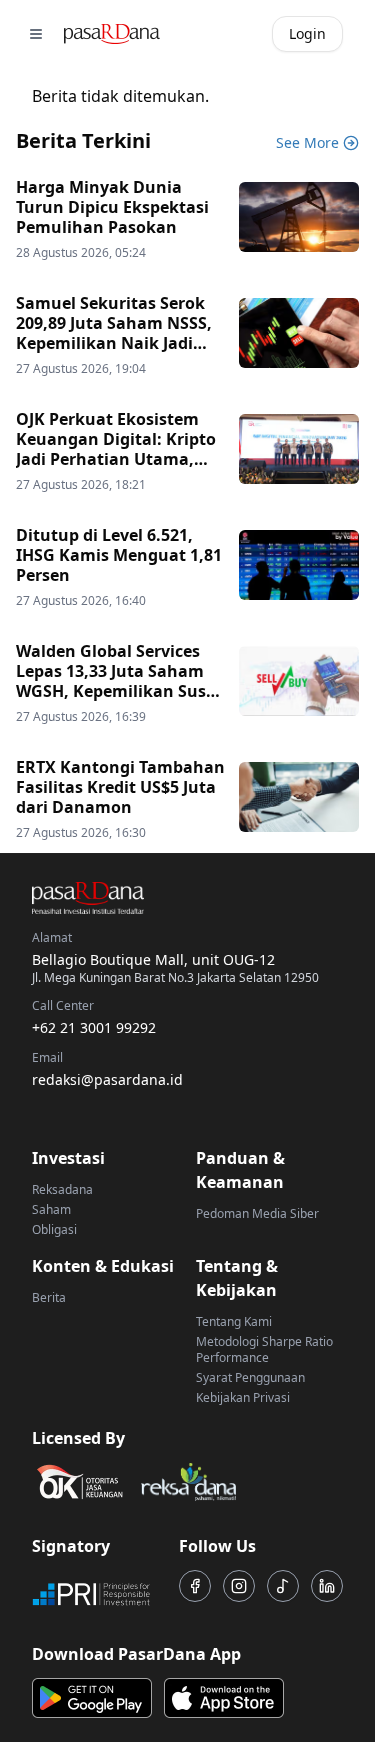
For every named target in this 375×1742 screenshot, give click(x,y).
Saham (51, 1209)
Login (307, 33)
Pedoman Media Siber (257, 1213)
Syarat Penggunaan (250, 1377)
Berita (49, 1297)
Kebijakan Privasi (243, 1397)
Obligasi (54, 1229)
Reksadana (62, 1189)
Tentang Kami (234, 1321)
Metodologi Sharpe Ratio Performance (264, 1349)
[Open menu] (36, 34)
